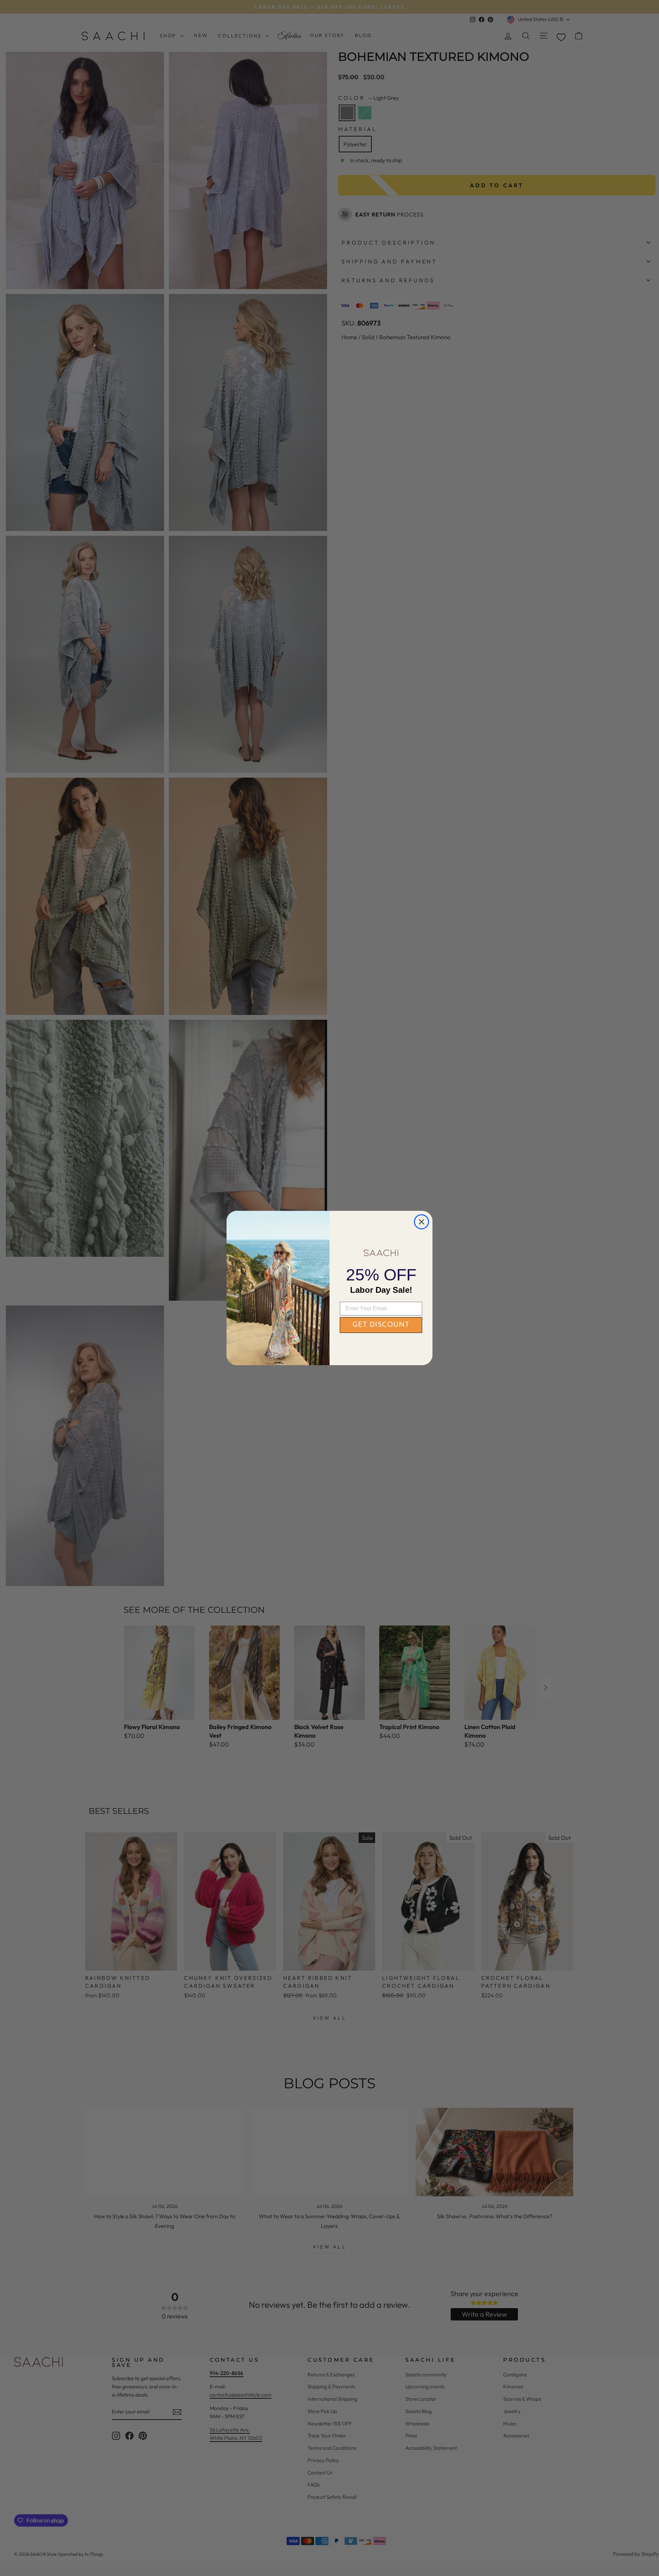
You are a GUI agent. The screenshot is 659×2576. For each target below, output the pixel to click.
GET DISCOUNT (381, 1325)
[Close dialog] (421, 1222)
